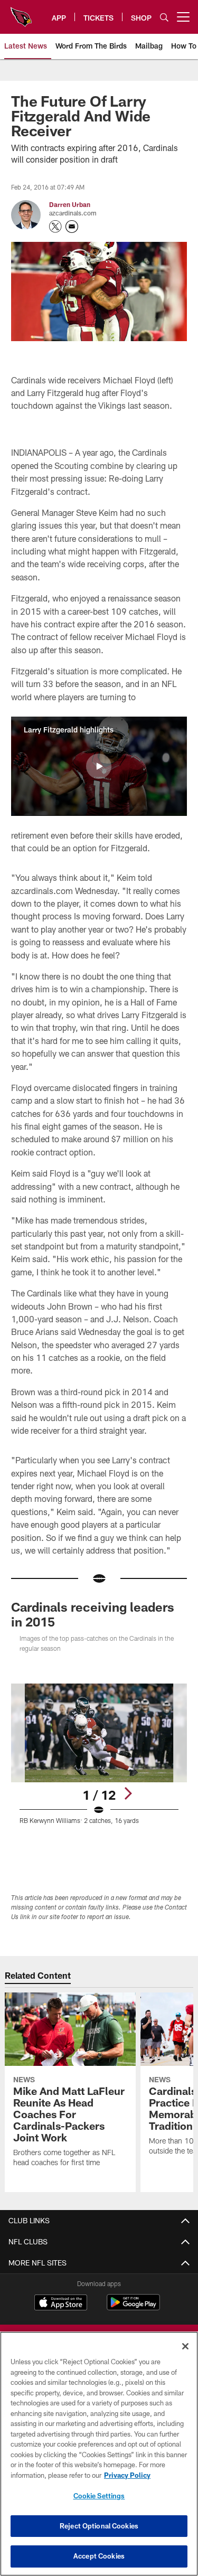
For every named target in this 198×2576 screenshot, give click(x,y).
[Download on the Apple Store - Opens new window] (61, 2304)
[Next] (128, 1793)
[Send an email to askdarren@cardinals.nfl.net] (72, 227)
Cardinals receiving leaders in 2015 (93, 1614)
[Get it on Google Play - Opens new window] (133, 2307)
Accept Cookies (99, 2556)
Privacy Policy (127, 2475)
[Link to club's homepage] (21, 13)
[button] (99, 766)
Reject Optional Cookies (99, 2526)
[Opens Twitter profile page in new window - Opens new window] (55, 227)
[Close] (185, 2346)
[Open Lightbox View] (99, 1754)
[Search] (164, 17)
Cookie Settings (99, 2496)
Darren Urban (70, 204)
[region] (99, 2454)
